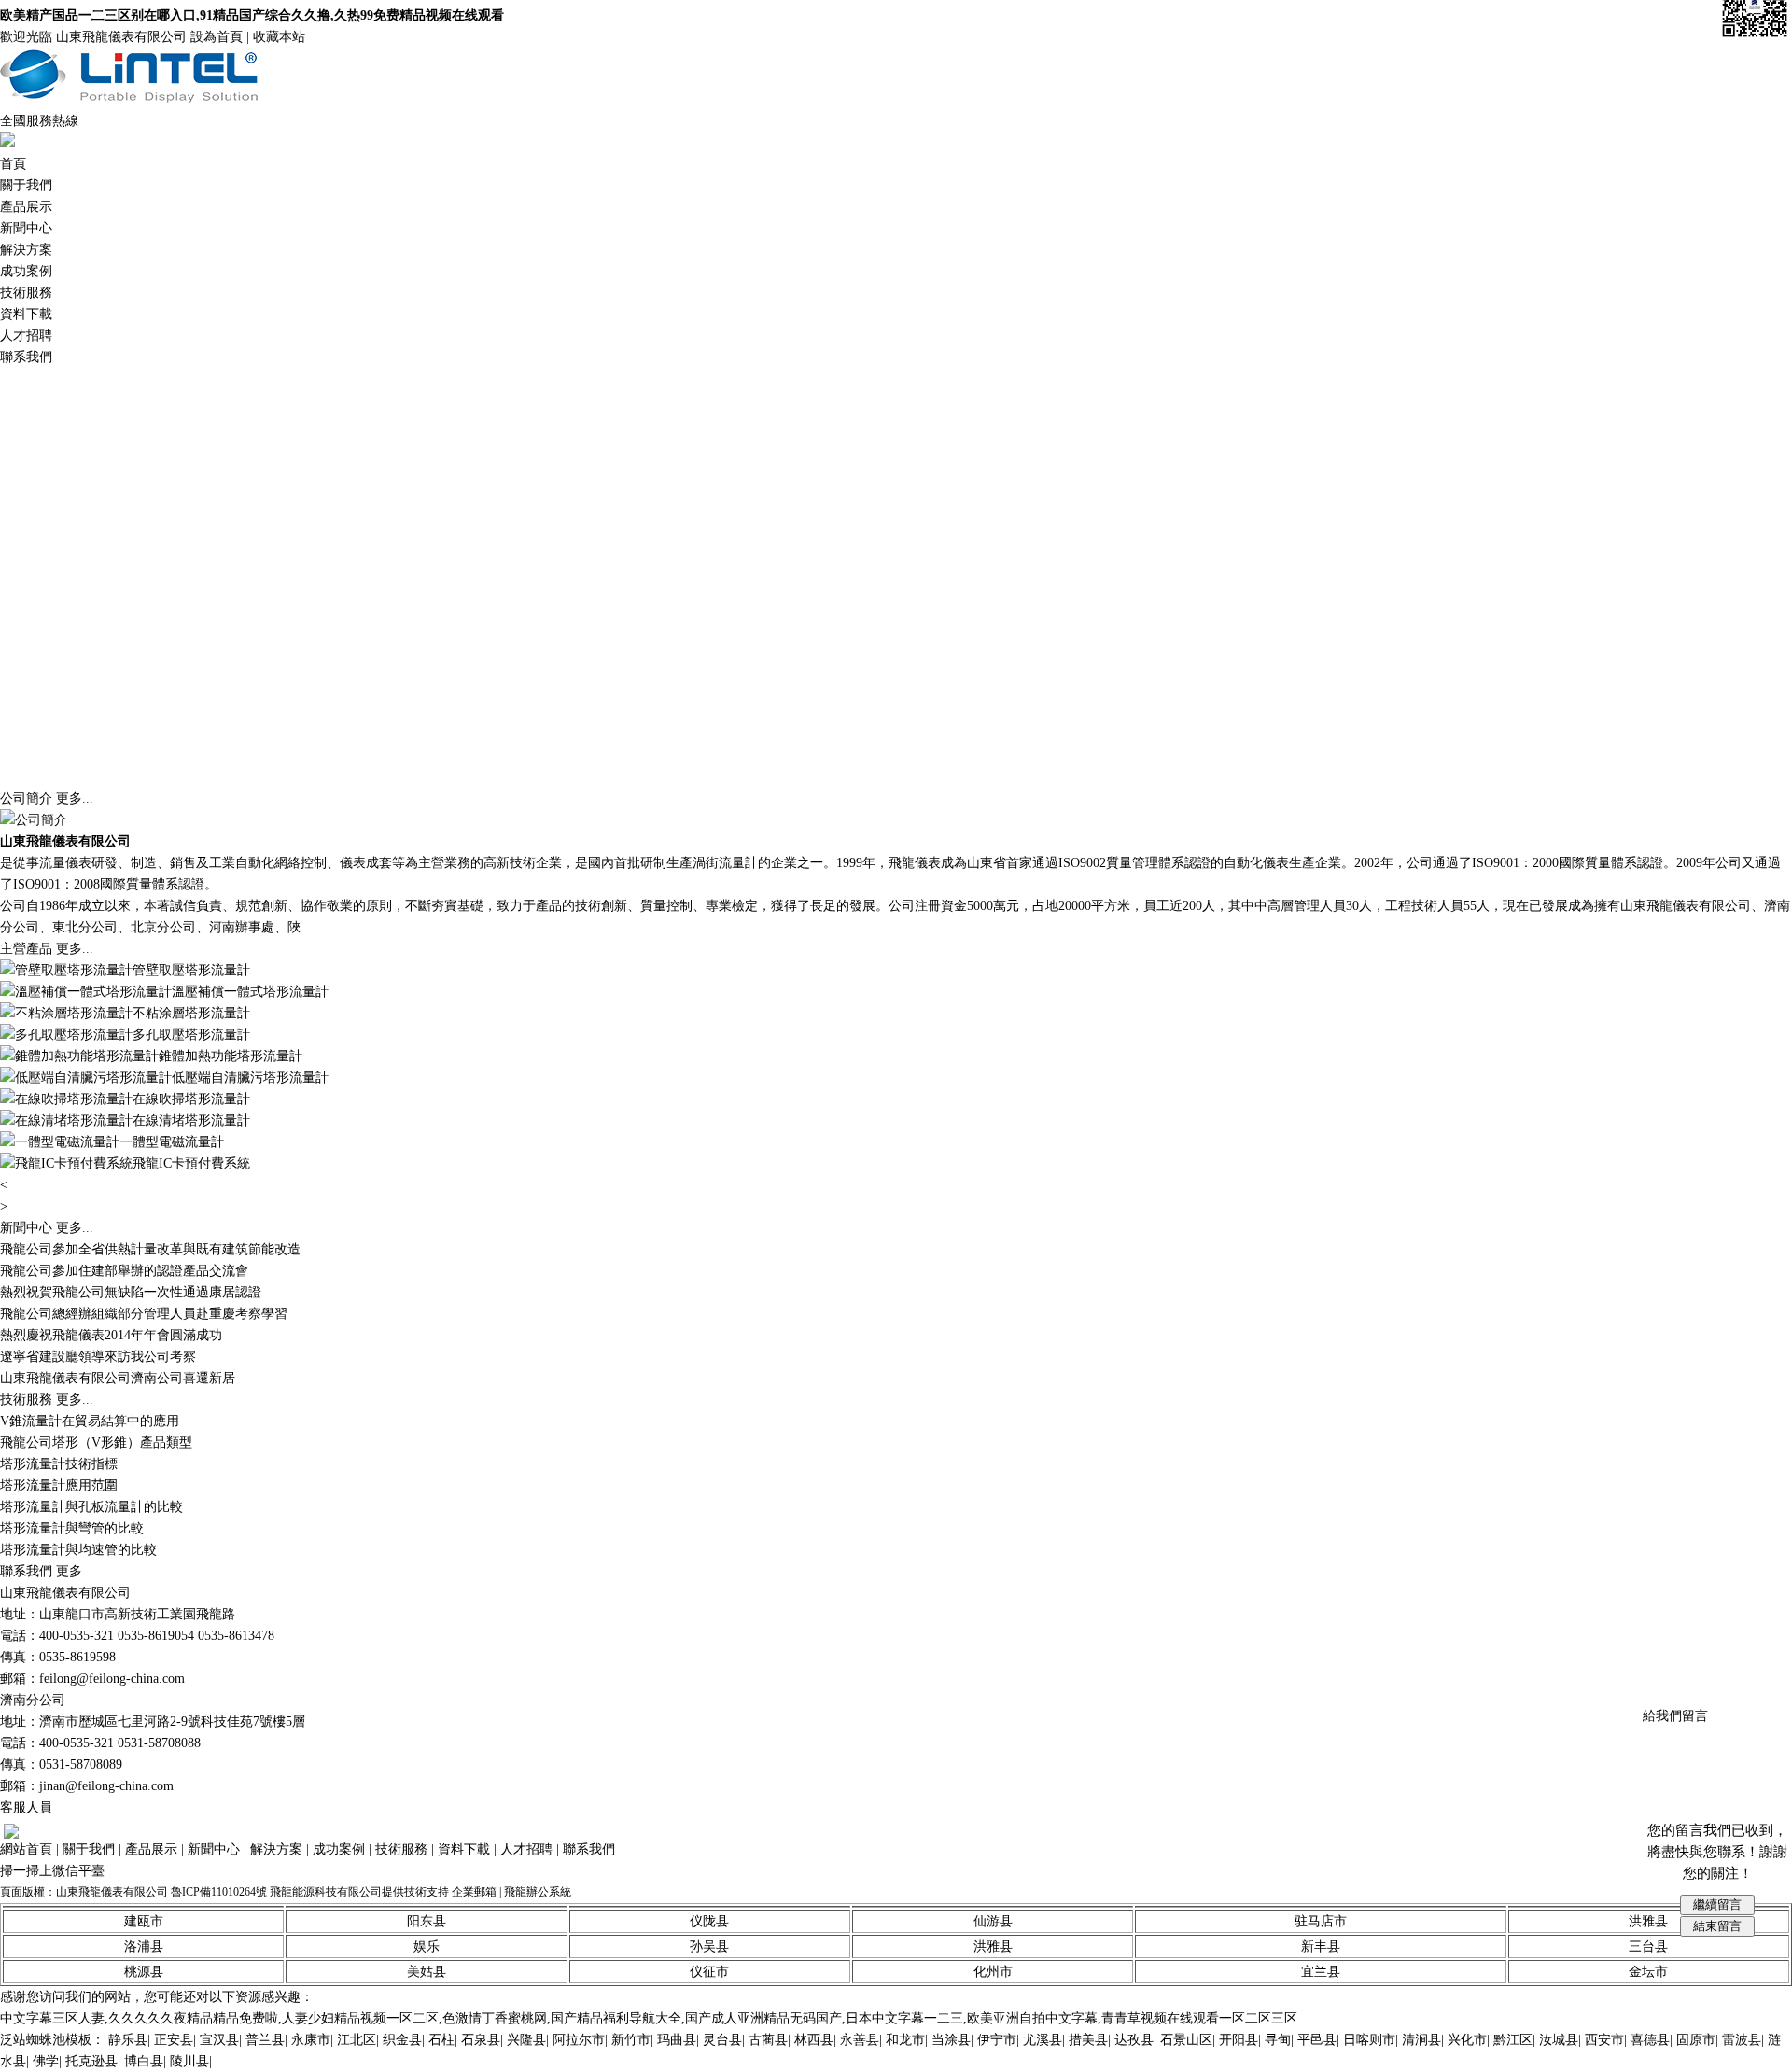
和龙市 (905, 2040)
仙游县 (993, 1921)
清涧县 (1421, 2040)
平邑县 (1317, 2040)
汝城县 (1559, 2040)
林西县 (814, 2040)
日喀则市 (1369, 2040)
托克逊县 (91, 2061)
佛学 (46, 2061)
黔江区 (1513, 2040)
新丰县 (1321, 1946)
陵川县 (189, 2061)
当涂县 (951, 2040)
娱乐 (427, 1946)
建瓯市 (144, 1921)
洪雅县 (993, 1946)
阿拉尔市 (579, 2040)
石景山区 (1186, 2040)
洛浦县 (144, 1946)
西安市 (1604, 2040)
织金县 (402, 2040)
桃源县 (144, 1972)
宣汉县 (219, 2040)
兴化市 (1467, 2040)
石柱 (441, 2040)
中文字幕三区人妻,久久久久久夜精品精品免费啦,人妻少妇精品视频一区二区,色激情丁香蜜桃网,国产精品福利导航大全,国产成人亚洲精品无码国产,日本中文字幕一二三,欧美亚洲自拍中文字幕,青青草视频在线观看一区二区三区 (649, 2018)
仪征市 (709, 1972)
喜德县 (1650, 2040)
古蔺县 (768, 2040)
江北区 (357, 2040)
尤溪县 (1043, 2040)
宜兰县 (1321, 1972)
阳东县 (427, 1921)
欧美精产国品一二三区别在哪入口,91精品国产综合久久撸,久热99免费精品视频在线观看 (252, 15)
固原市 (1696, 2040)
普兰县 (265, 2040)
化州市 (993, 1972)
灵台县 (722, 2040)
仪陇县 (709, 1921)
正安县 (174, 2040)
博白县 (144, 2061)
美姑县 (427, 1972)
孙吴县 (709, 1946)
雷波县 (1742, 2040)
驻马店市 (1321, 1921)
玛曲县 (677, 2040)
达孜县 (1134, 2040)
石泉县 (481, 2040)
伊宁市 (997, 2040)
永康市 (311, 2040)
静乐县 (128, 2040)
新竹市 (631, 2040)
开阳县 (1239, 2040)
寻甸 (1278, 2040)
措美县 (1088, 2040)
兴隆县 (526, 2040)
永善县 (860, 2040)
